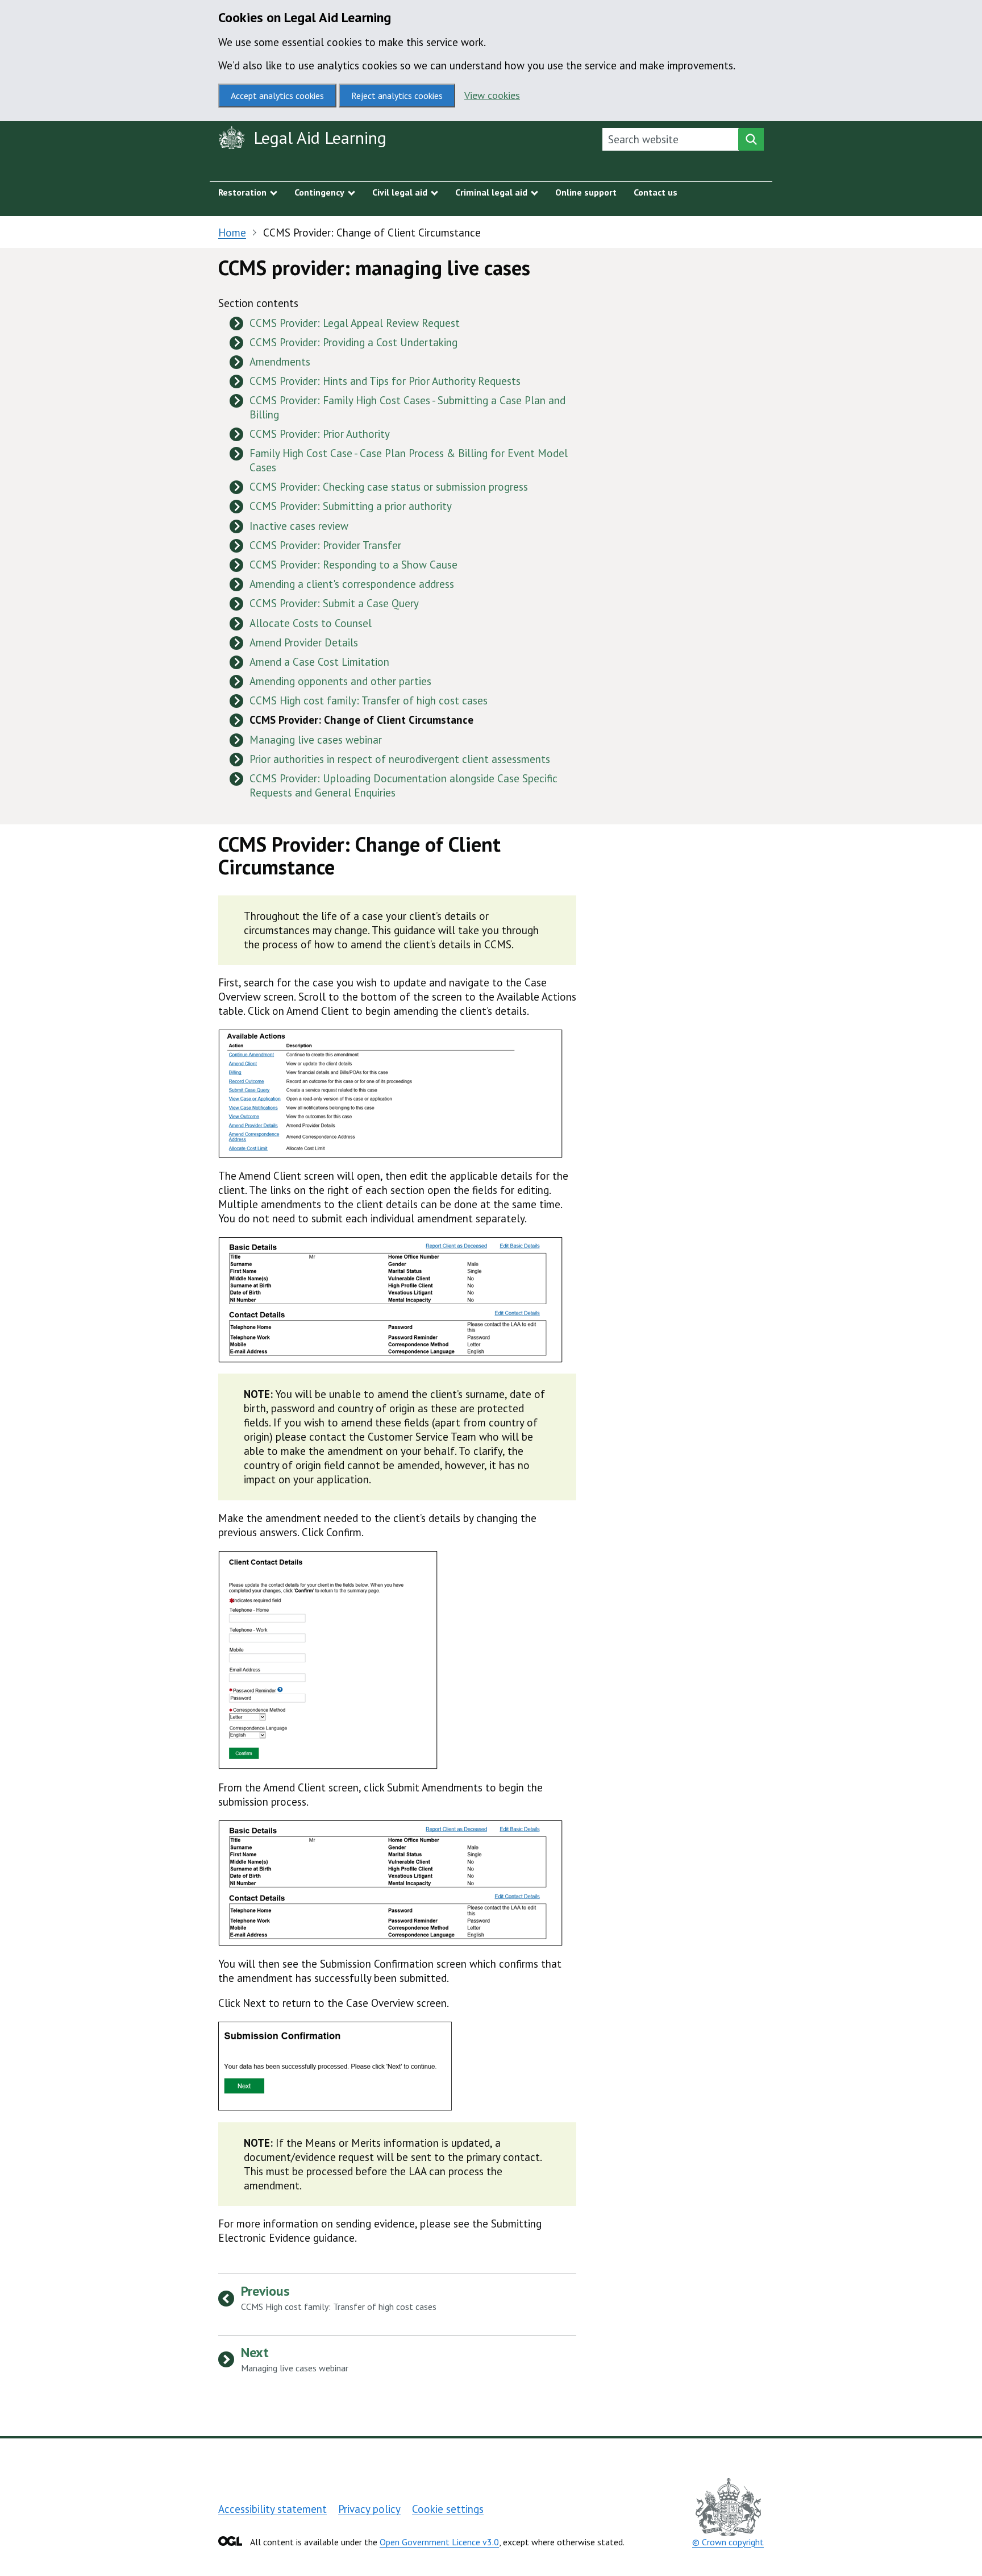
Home (232, 233)
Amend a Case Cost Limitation (319, 662)
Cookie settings (448, 2509)
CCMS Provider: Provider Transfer (325, 545)
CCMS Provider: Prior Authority (320, 434)
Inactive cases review (299, 526)
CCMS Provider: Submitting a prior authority (351, 506)
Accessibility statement (272, 2509)
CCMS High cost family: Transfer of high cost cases (369, 700)
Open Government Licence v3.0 (439, 2542)
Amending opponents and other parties (340, 681)
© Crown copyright (728, 2542)
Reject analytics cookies (397, 96)
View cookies (492, 95)
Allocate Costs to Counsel (311, 623)
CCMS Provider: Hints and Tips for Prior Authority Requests (385, 381)
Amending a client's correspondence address (352, 584)
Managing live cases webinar (316, 740)
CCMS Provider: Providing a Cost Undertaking (353, 342)
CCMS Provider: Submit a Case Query (334, 603)
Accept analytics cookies (277, 96)
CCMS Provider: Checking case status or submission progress (389, 487)
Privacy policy (369, 2509)
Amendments (280, 362)
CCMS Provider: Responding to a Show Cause (353, 565)
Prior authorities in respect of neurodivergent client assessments (400, 759)
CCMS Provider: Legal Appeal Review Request (355, 323)
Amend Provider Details (304, 642)
